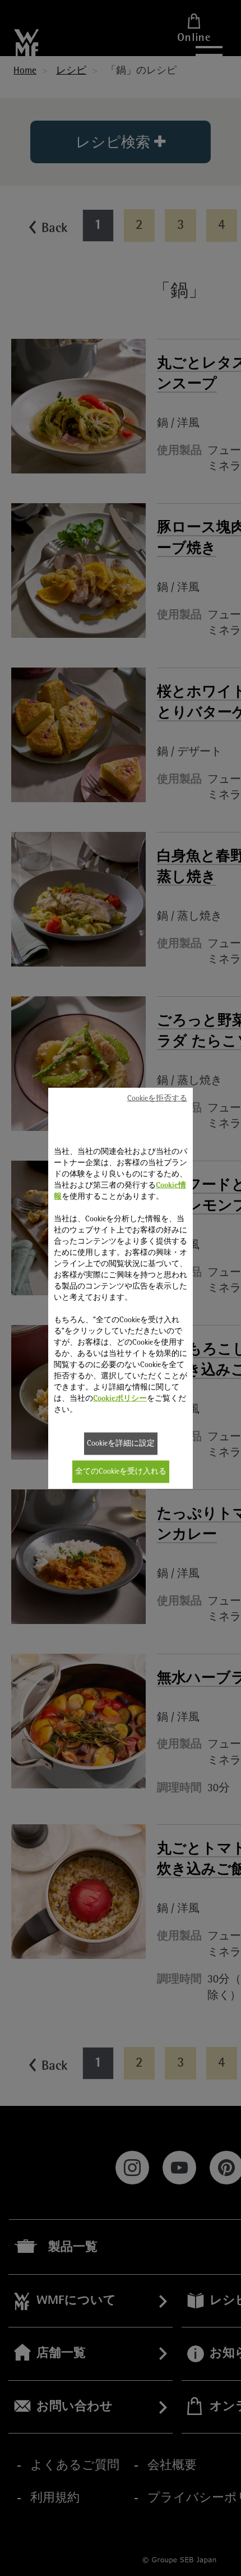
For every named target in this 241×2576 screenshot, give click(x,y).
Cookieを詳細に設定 (121, 1444)
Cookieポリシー (120, 1399)
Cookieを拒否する (157, 1099)
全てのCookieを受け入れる (121, 1472)
